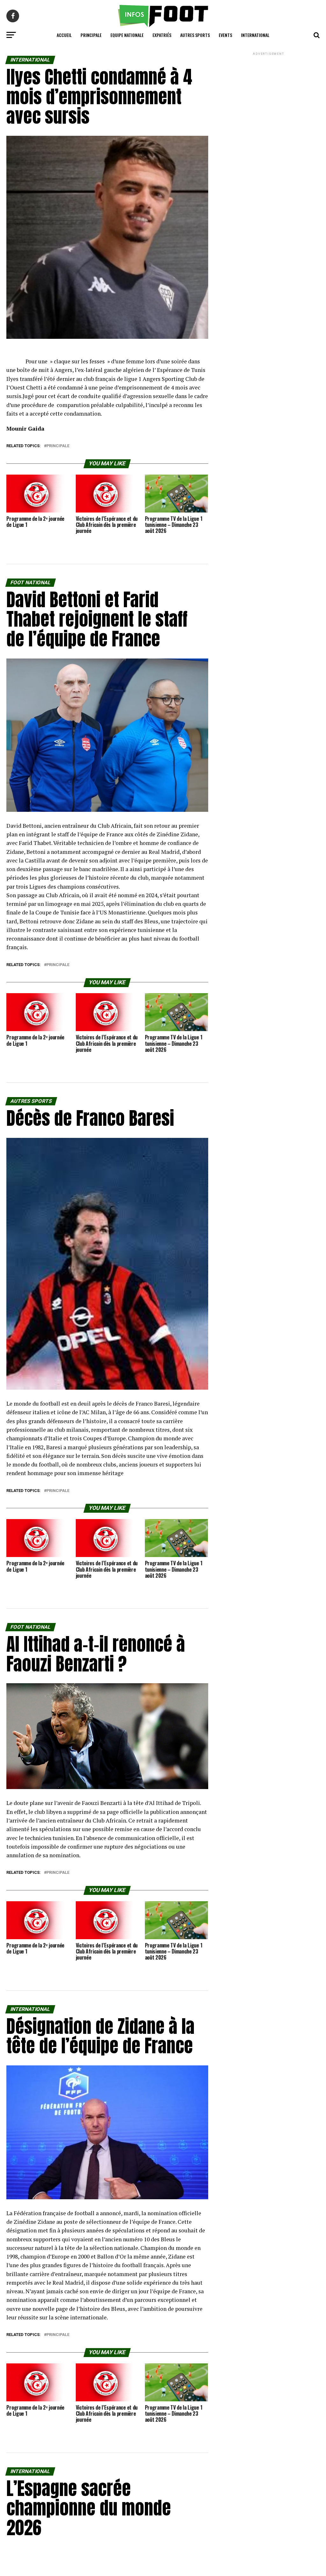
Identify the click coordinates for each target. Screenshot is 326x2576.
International (255, 35)
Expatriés (162, 35)
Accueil (64, 35)
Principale (91, 35)
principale (58, 446)
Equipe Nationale (127, 35)
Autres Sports (195, 35)
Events (225, 35)
